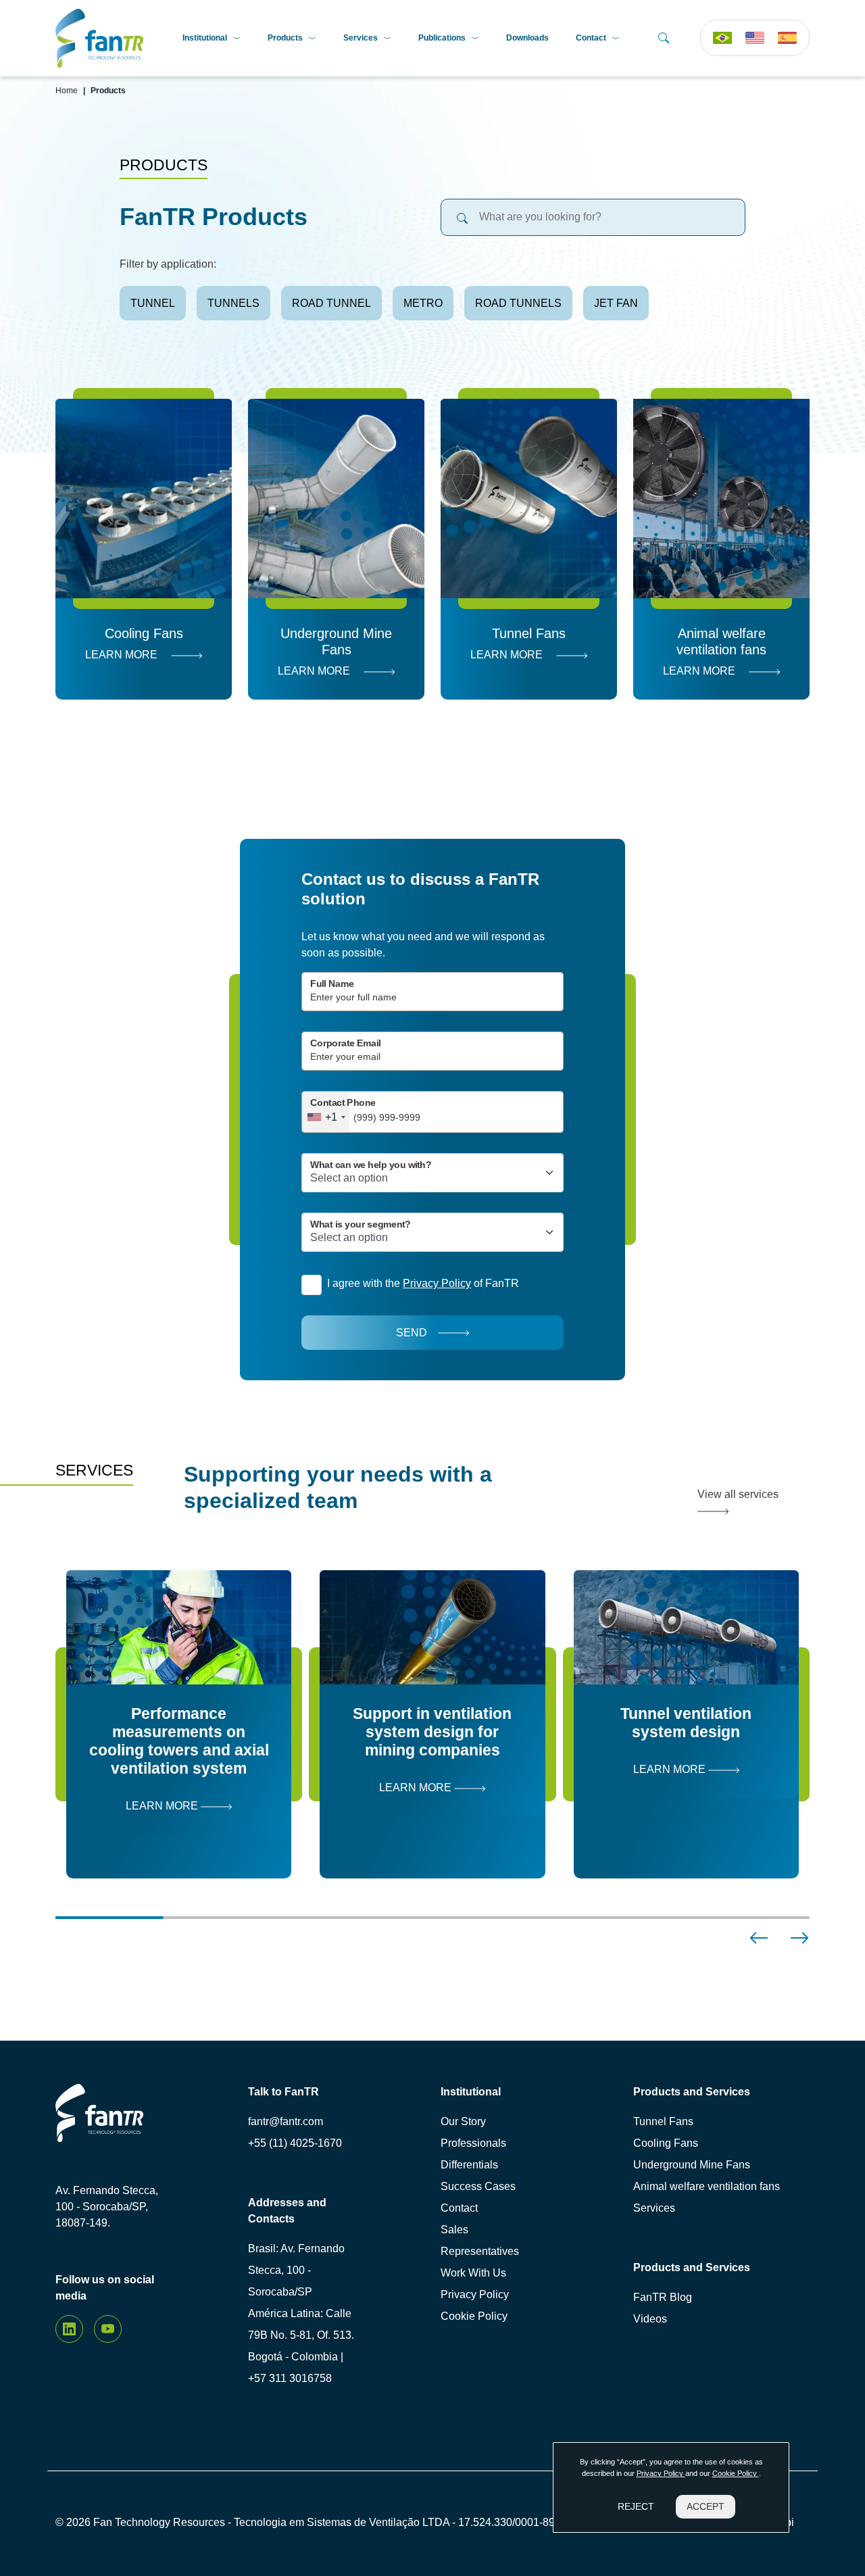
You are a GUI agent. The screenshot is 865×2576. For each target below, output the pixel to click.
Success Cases (478, 2186)
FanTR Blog (663, 2297)
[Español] (787, 38)
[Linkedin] (69, 2329)
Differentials (469, 2165)
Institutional (205, 38)
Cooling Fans (666, 2143)
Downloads (527, 38)
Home (67, 91)
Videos (650, 2319)
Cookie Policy (474, 2316)
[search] (462, 217)
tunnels (233, 303)
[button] (759, 1938)
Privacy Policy (475, 2294)
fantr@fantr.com (286, 2121)
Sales (454, 2230)
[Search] (664, 38)
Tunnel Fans (663, 2121)
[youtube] (108, 2329)
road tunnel (331, 303)
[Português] (722, 38)
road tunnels (518, 303)
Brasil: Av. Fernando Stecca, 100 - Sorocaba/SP (296, 2270)
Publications (442, 38)
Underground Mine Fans (692, 2165)
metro (423, 303)
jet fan (616, 303)
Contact (591, 38)
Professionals (473, 2143)
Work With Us (473, 2273)
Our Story (463, 2121)
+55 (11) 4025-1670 (295, 2143)
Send (412, 1333)
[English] (755, 38)
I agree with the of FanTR (423, 1283)
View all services (738, 1494)
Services (361, 38)
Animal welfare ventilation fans (707, 2186)
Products (285, 38)
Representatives (480, 2251)
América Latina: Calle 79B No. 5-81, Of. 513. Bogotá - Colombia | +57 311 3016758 (301, 2346)
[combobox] (326, 1112)
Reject (636, 2506)
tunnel (153, 303)
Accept (706, 2506)
